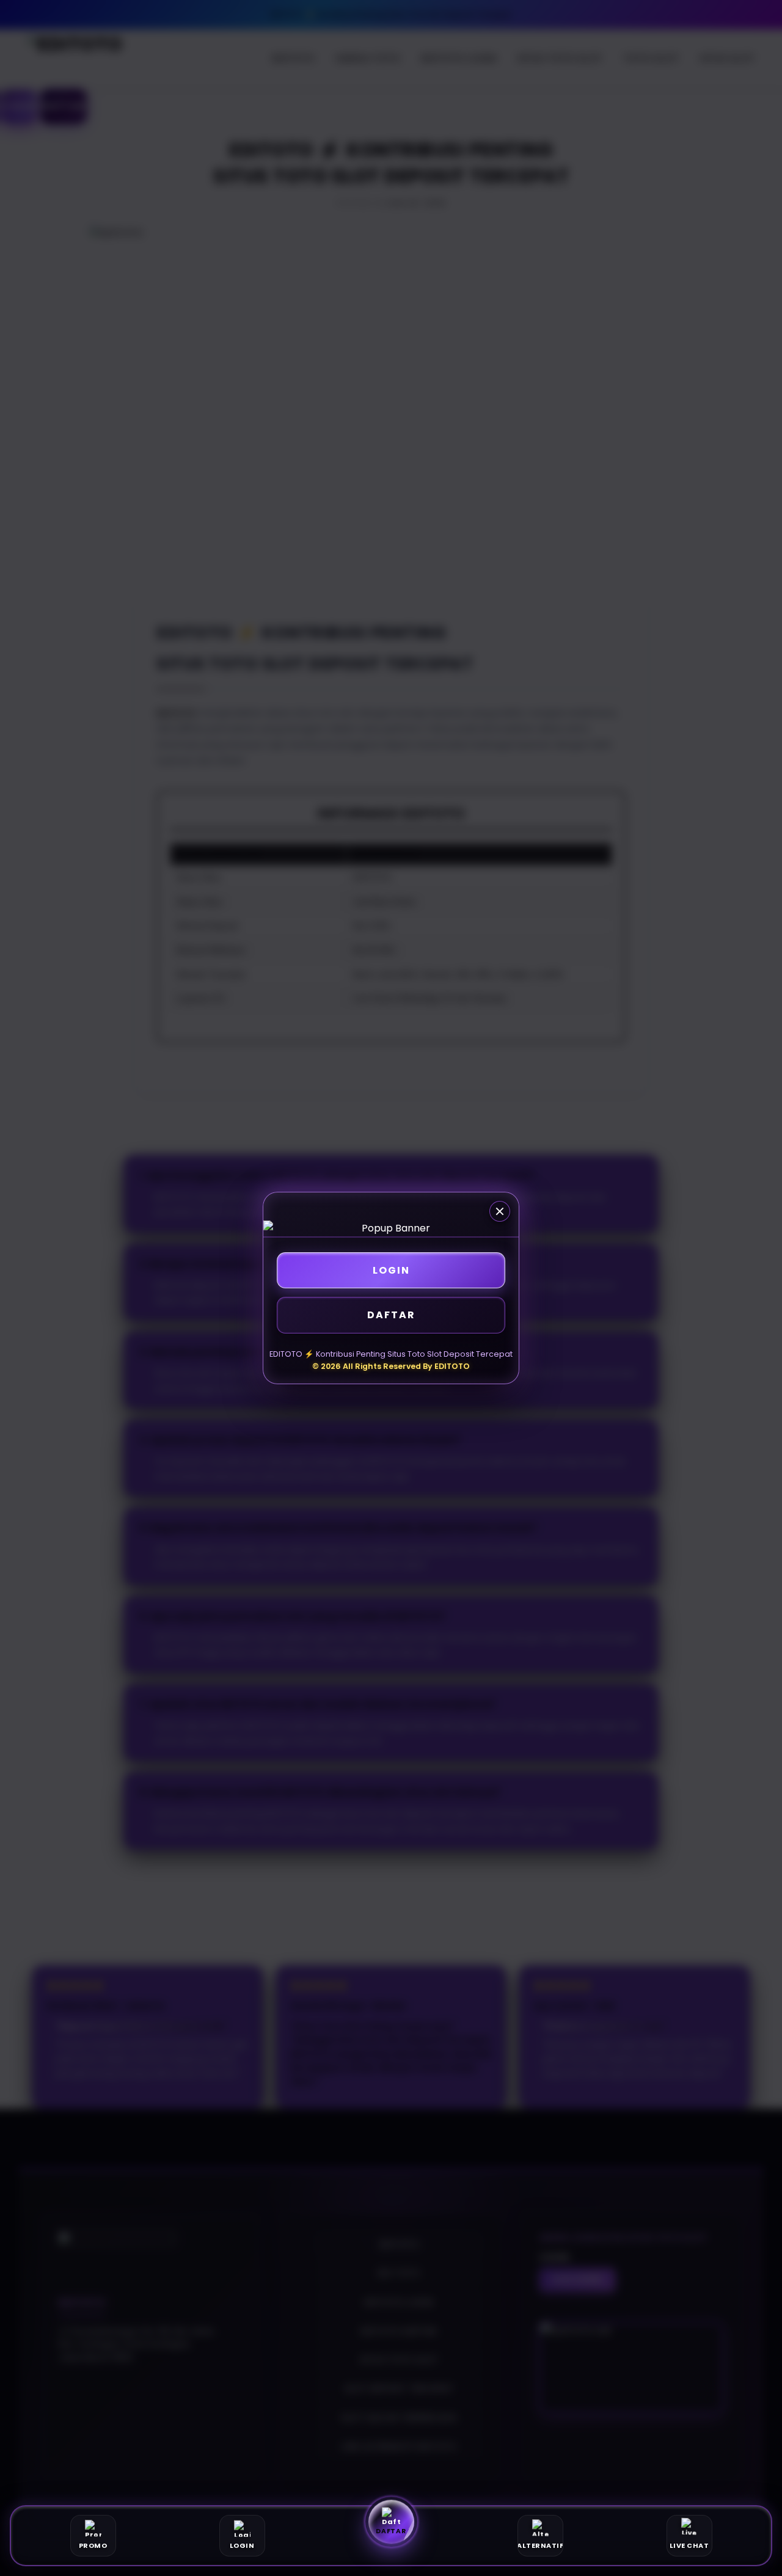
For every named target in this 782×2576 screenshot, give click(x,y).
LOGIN (391, 1270)
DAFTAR (391, 1315)
